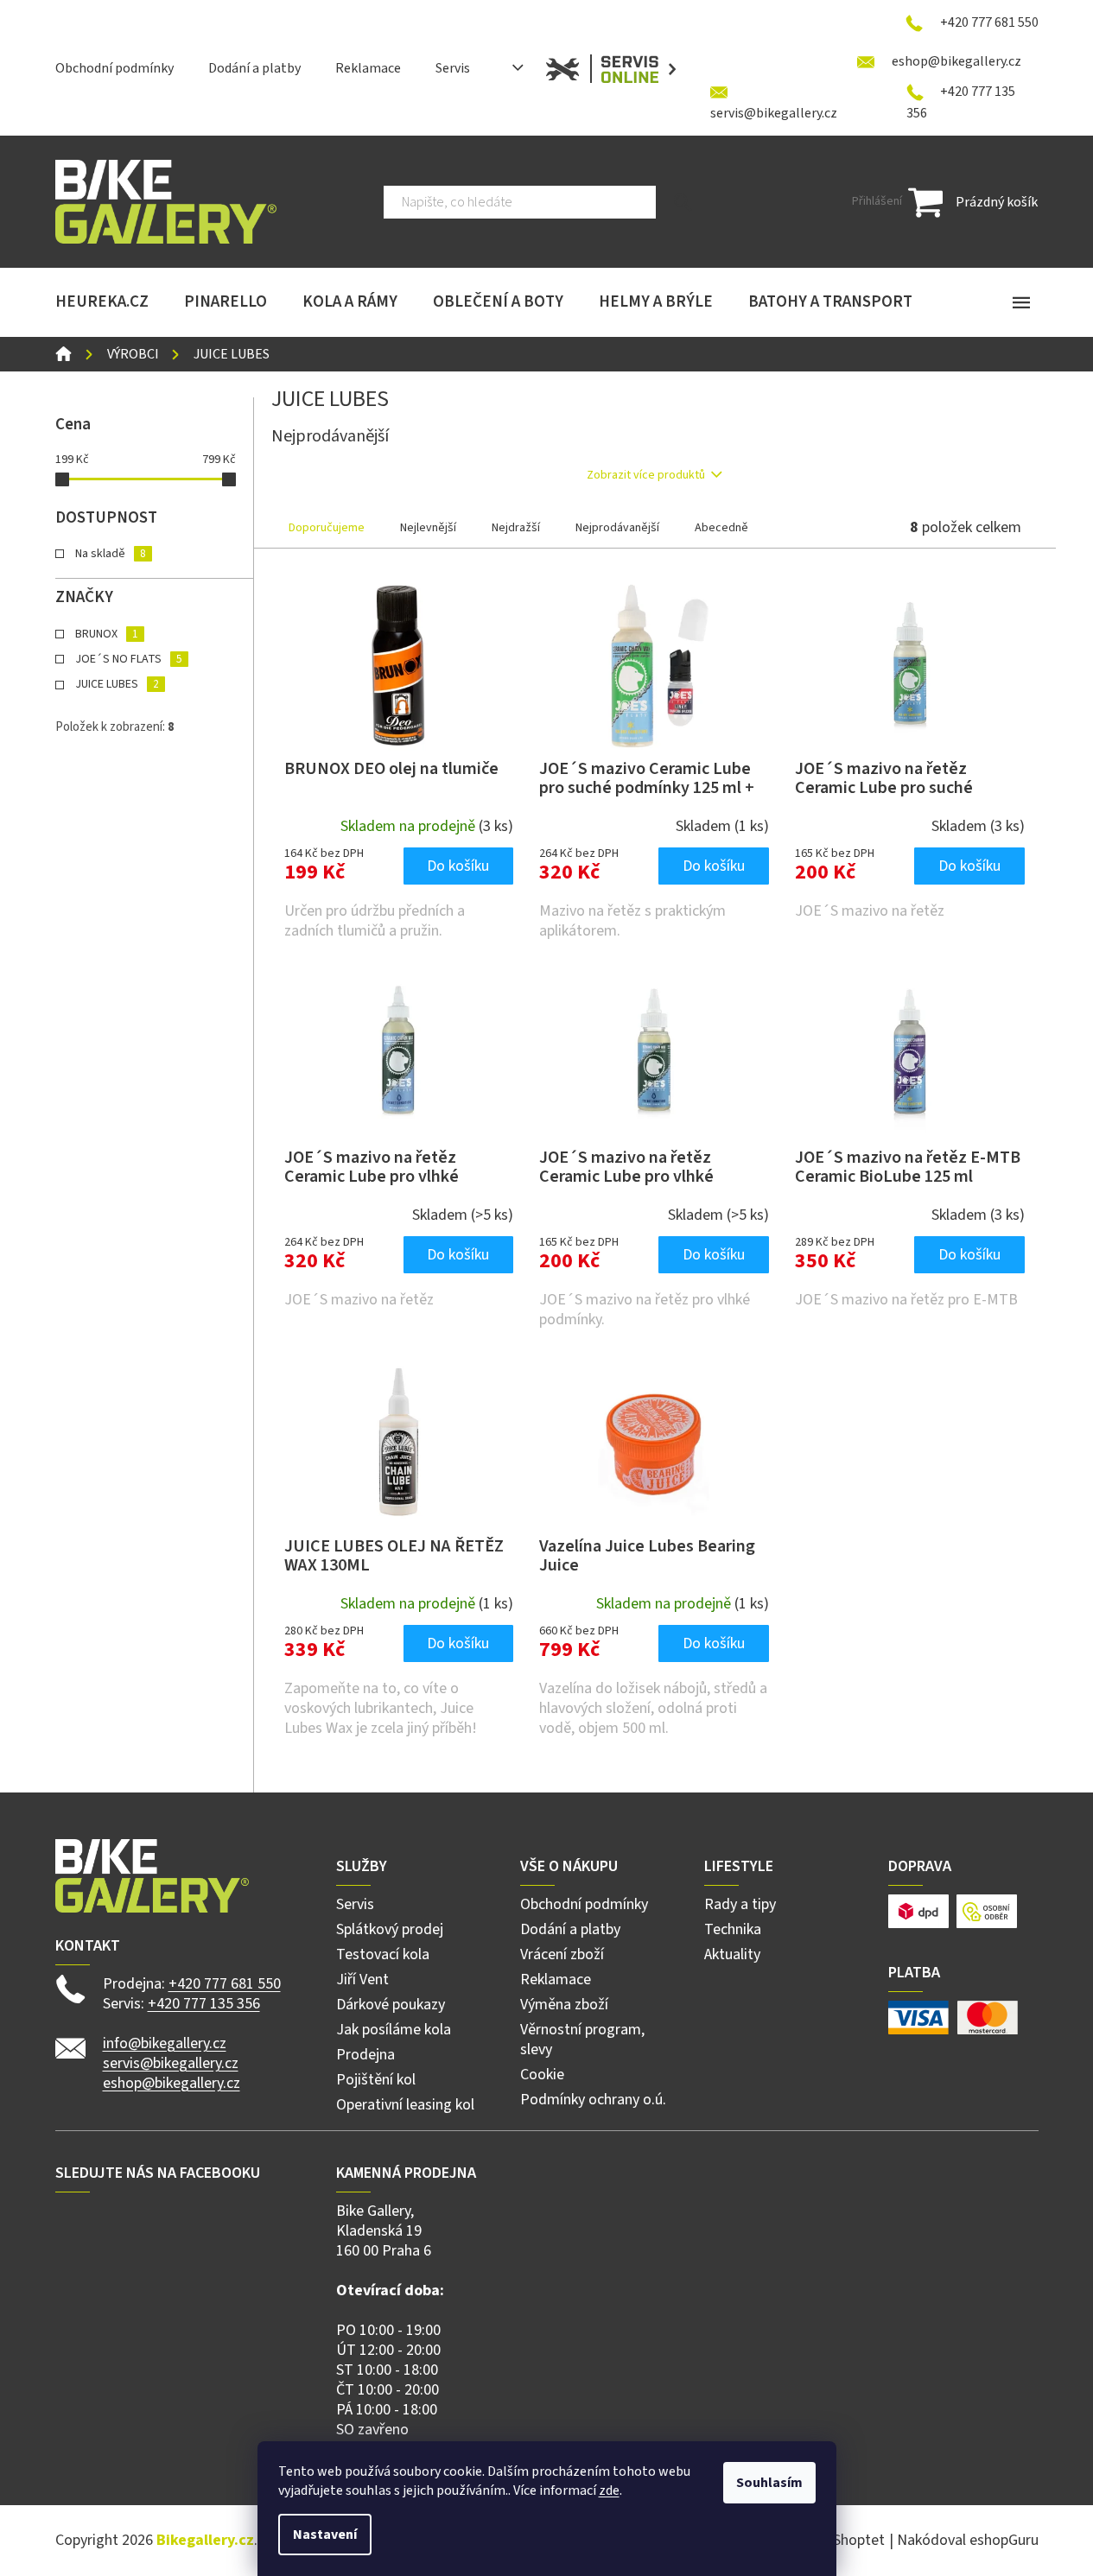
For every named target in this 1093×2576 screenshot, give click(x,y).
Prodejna (365, 2055)
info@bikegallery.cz (165, 2043)
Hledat (683, 202)
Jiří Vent (362, 1980)
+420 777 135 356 (204, 2004)
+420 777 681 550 (225, 1984)
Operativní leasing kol (405, 2105)
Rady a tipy (740, 1904)
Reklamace (368, 68)
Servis (453, 68)
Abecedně (721, 528)
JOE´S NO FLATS (128, 659)
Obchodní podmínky (114, 68)
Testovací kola (383, 1954)
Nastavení (325, 2535)
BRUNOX (106, 634)
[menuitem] (102, 302)
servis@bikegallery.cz (171, 2063)
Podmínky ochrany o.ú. (593, 2100)
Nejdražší (516, 528)
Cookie (542, 2075)
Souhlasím (769, 2483)
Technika (733, 1929)
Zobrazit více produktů (646, 475)
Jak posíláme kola (394, 2030)
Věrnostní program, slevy (582, 2040)
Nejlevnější (428, 528)
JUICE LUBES (117, 684)
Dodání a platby (254, 68)
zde (609, 2490)
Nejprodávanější (617, 528)
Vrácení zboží (562, 1954)
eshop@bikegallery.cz (172, 2083)
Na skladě (110, 554)
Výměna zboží (564, 2005)
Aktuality (732, 1954)
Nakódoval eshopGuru (968, 2540)
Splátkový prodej (390, 1929)
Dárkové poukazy (391, 2005)
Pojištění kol (376, 2080)
